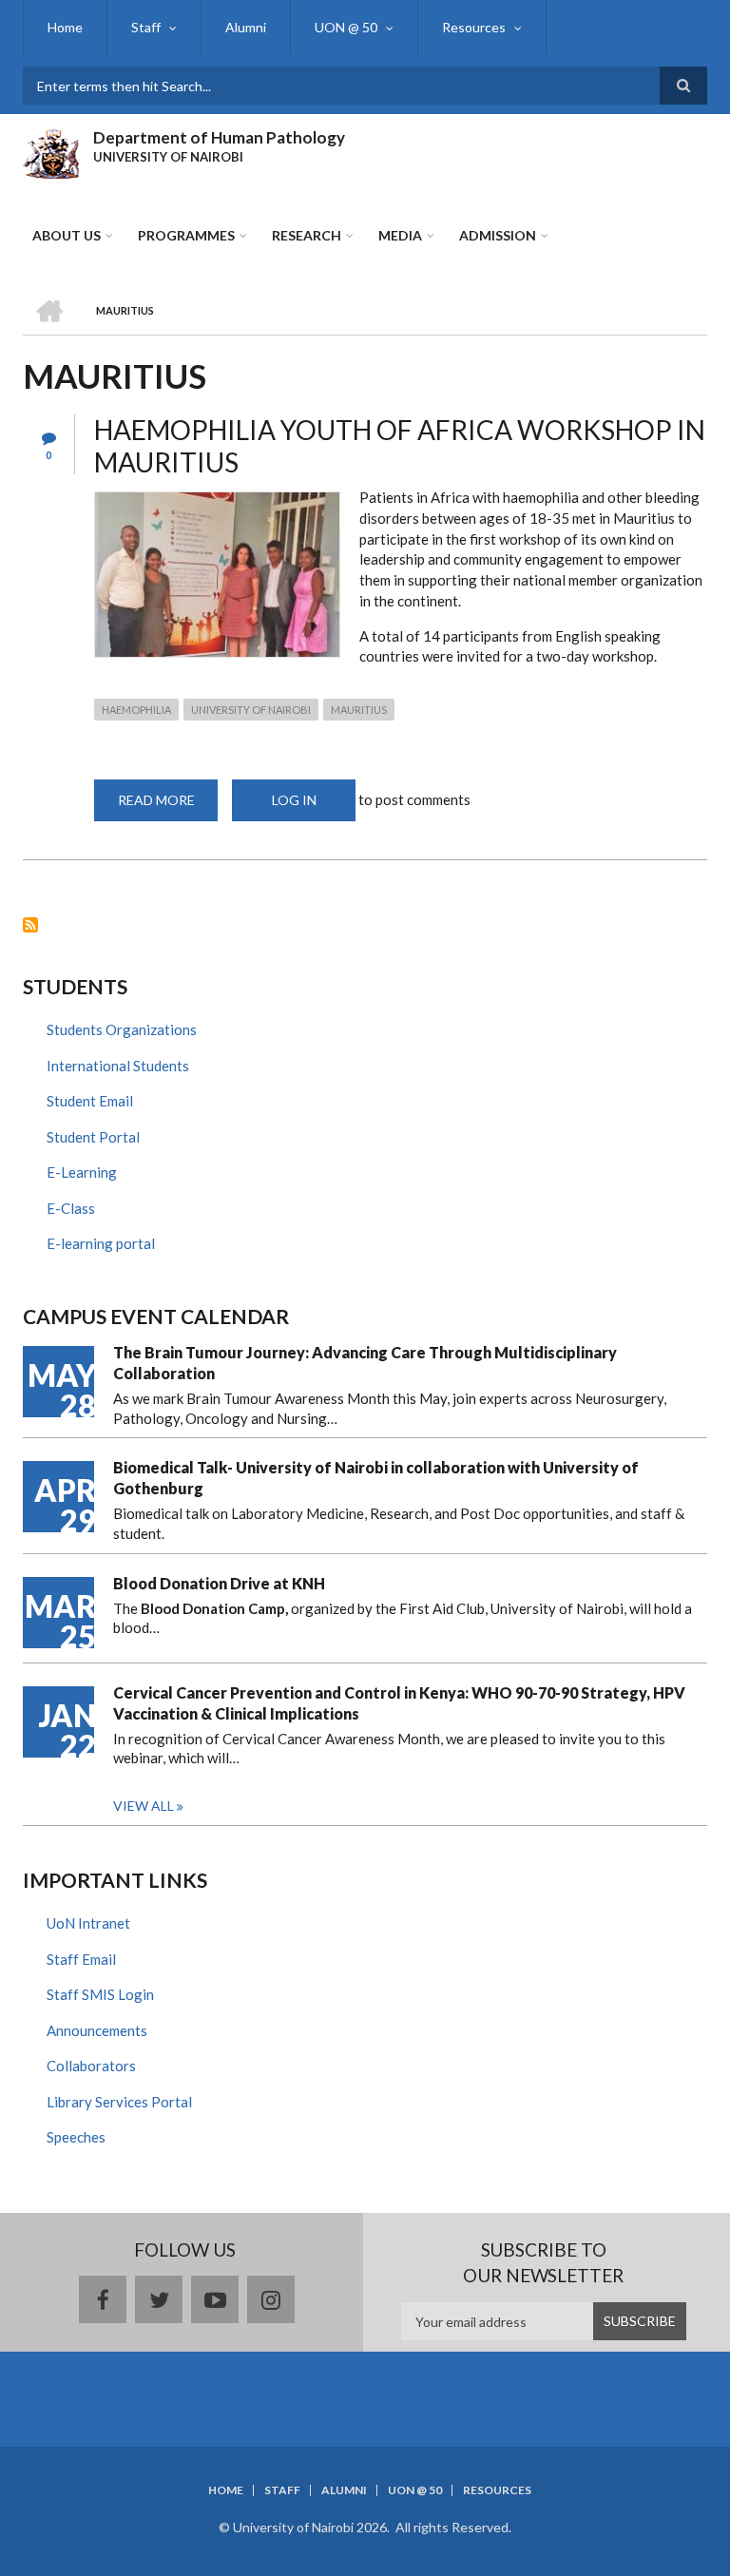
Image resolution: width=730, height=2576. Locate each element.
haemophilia (136, 710)
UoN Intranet (88, 1923)
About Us (67, 235)
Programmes (186, 235)
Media (400, 235)
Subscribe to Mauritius (30, 925)
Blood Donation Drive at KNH (219, 1583)
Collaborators (91, 2066)
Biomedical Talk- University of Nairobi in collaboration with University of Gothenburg (376, 1478)
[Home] (51, 151)
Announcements (97, 2030)
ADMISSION (498, 235)
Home (65, 27)
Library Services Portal (119, 2102)
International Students (118, 1066)
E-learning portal (101, 1243)
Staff (146, 27)
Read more (168, 807)
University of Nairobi (251, 710)
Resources (474, 27)
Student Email (90, 1101)
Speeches (76, 2137)
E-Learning (82, 1172)
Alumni (246, 27)
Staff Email (81, 1959)
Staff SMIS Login (100, 1994)
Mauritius (359, 710)
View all (144, 1806)
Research (307, 235)
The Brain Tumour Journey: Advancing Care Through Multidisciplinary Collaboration (365, 1363)
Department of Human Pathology (219, 137)
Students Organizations (122, 1029)
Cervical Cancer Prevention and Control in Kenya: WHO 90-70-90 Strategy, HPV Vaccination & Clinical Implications (399, 1703)
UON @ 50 (346, 27)
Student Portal (93, 1137)
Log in (294, 800)
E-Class (71, 1208)
